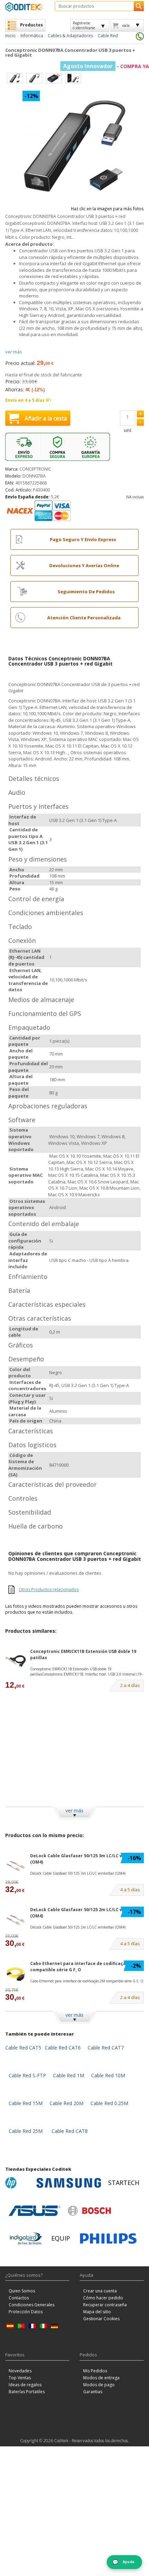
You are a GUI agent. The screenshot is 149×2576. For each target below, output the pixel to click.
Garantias (93, 2392)
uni (128, 430)
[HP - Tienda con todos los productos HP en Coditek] (19, 2183)
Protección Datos (26, 2312)
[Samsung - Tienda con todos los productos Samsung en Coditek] (69, 2183)
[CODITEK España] (25, 7)
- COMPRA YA (106, 66)
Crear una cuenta (100, 2291)
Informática (32, 36)
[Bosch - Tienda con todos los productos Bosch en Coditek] (89, 2211)
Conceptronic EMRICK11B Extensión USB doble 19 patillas (83, 1654)
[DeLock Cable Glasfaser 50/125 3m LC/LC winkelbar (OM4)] (16, 1865)
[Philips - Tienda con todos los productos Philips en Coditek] (108, 2239)
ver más (14, 352)
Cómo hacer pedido (103, 2298)
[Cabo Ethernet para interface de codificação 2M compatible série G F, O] (16, 1973)
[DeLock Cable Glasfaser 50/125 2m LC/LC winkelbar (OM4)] (16, 1919)
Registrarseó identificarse (84, 25)
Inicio (10, 36)
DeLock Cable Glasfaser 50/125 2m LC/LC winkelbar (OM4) (86, 1913)
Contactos (19, 2298)
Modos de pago (99, 2385)
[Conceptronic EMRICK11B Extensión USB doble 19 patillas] (16, 1661)
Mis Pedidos (95, 2371)
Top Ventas (20, 2378)
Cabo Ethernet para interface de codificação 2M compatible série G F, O (83, 1966)
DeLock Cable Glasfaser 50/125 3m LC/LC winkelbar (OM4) (86, 1859)
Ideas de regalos (25, 2385)
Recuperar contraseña (105, 2305)
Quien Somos (22, 2291)
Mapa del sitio (97, 2312)
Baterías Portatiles (27, 2392)
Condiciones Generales (32, 2305)
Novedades (20, 2371)
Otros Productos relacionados (49, 1589)
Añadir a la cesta (46, 418)
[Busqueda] (139, 6)
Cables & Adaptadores (70, 36)
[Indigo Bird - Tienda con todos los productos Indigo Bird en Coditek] (26, 2239)
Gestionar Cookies (101, 2319)
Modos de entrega (101, 2378)
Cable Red (108, 36)
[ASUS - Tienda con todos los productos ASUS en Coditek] (35, 2211)
